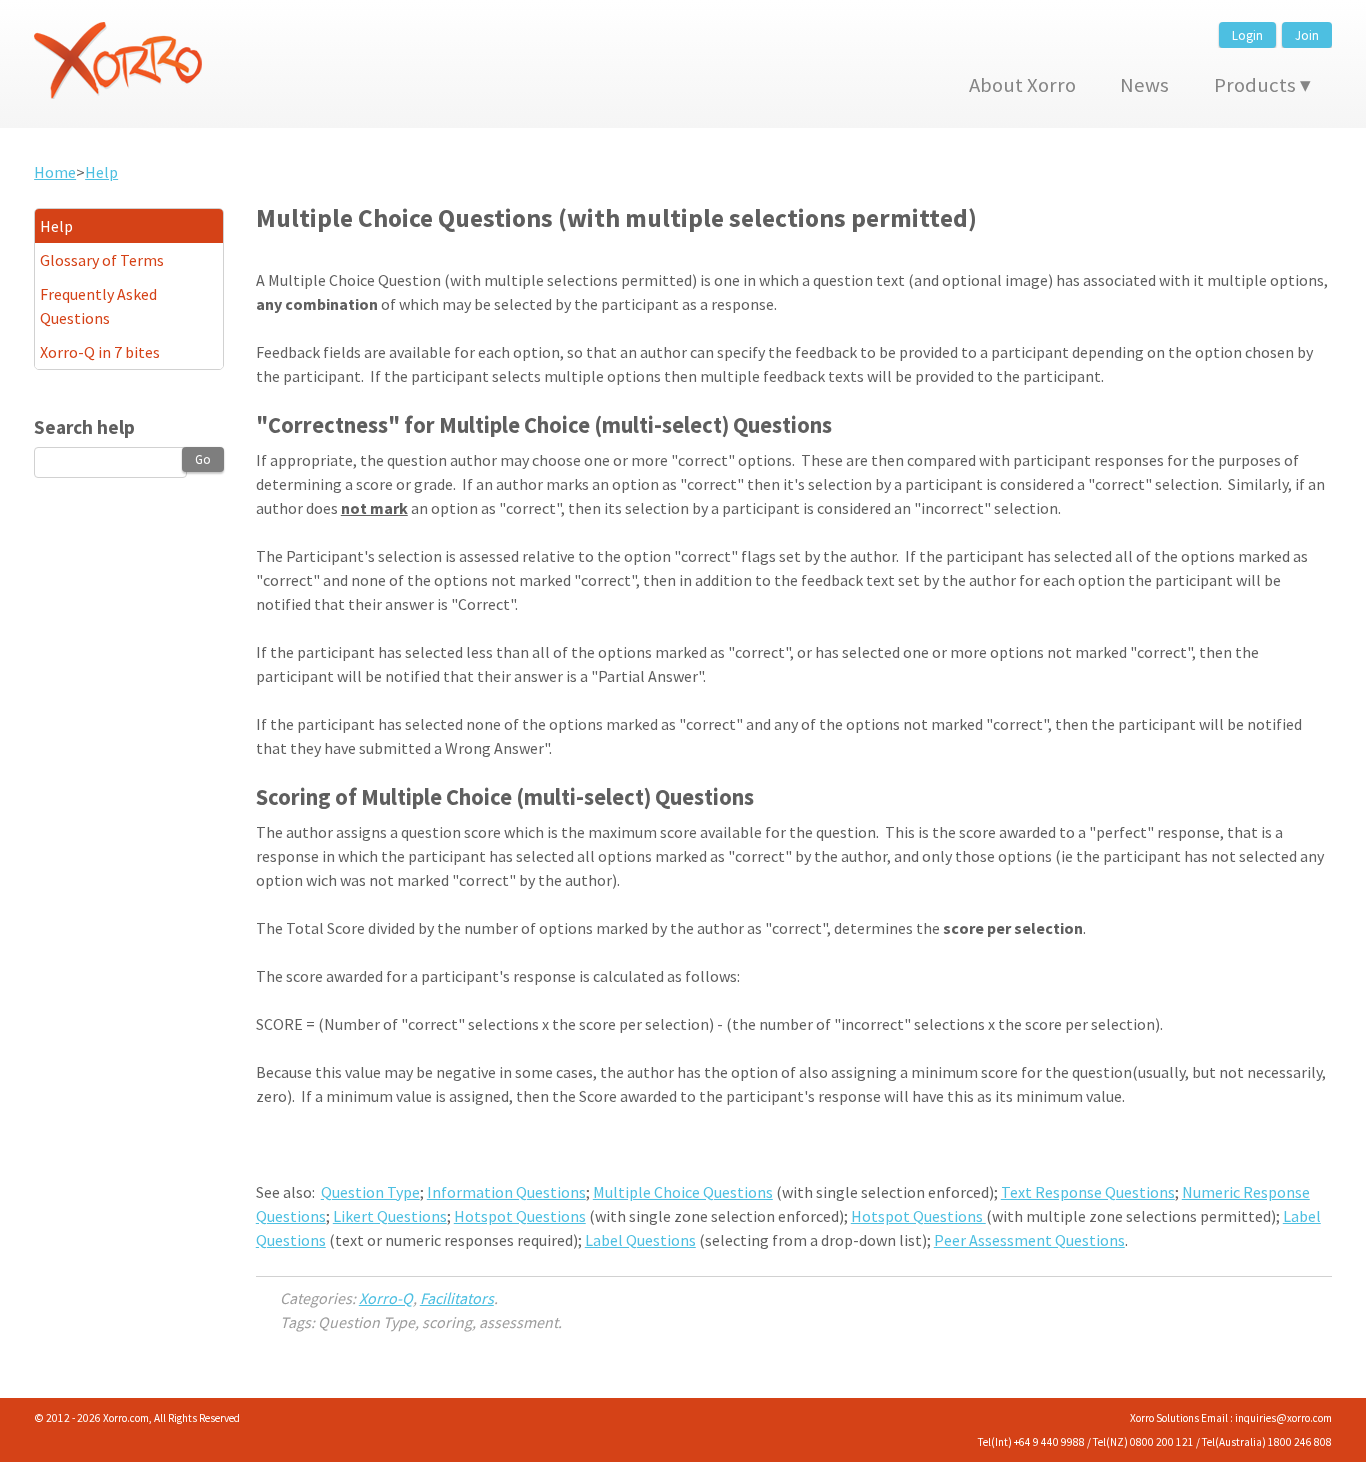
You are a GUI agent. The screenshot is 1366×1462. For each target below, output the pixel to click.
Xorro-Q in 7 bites (100, 352)
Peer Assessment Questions (1029, 1240)
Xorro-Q (386, 1298)
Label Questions (640, 1240)
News (1144, 85)
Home (55, 172)
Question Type (370, 1192)
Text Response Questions (1088, 1192)
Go (203, 459)
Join (1307, 35)
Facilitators (457, 1298)
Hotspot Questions (520, 1216)
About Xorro (1022, 85)
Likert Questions (390, 1216)
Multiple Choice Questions (683, 1192)
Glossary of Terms (102, 260)
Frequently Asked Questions (98, 306)
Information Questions (506, 1192)
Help (101, 172)
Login (1247, 35)
